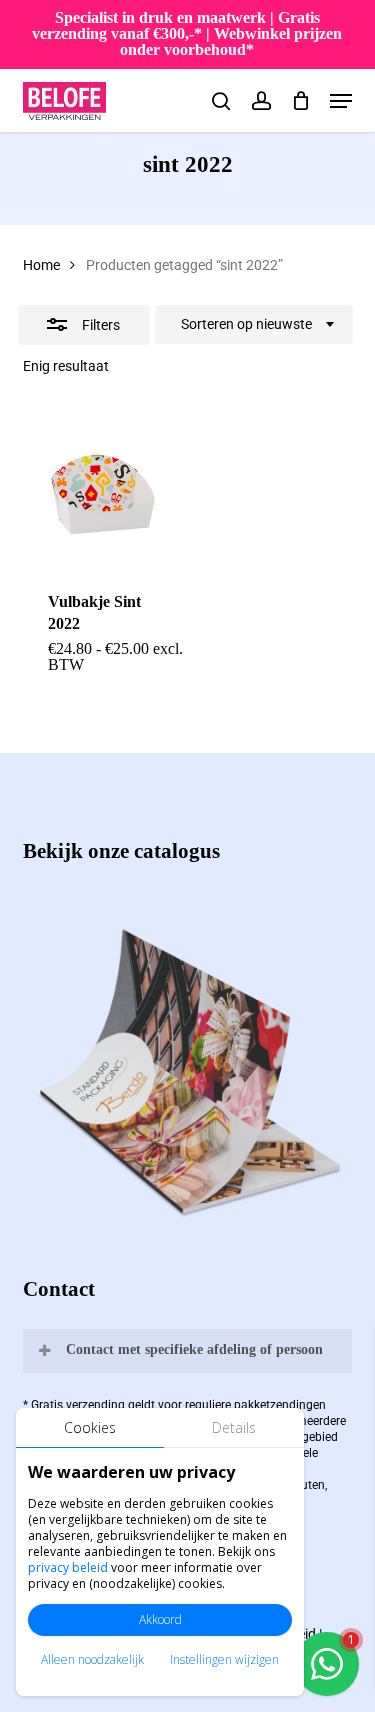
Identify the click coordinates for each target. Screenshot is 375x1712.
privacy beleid (68, 1567)
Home (41, 265)
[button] (341, 101)
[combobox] (254, 325)
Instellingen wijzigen (224, 1659)
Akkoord (160, 1619)
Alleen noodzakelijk (92, 1659)
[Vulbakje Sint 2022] (101, 487)
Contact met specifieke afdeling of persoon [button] (194, 1349)
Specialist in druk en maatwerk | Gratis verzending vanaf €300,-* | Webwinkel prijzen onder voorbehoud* (187, 33)
